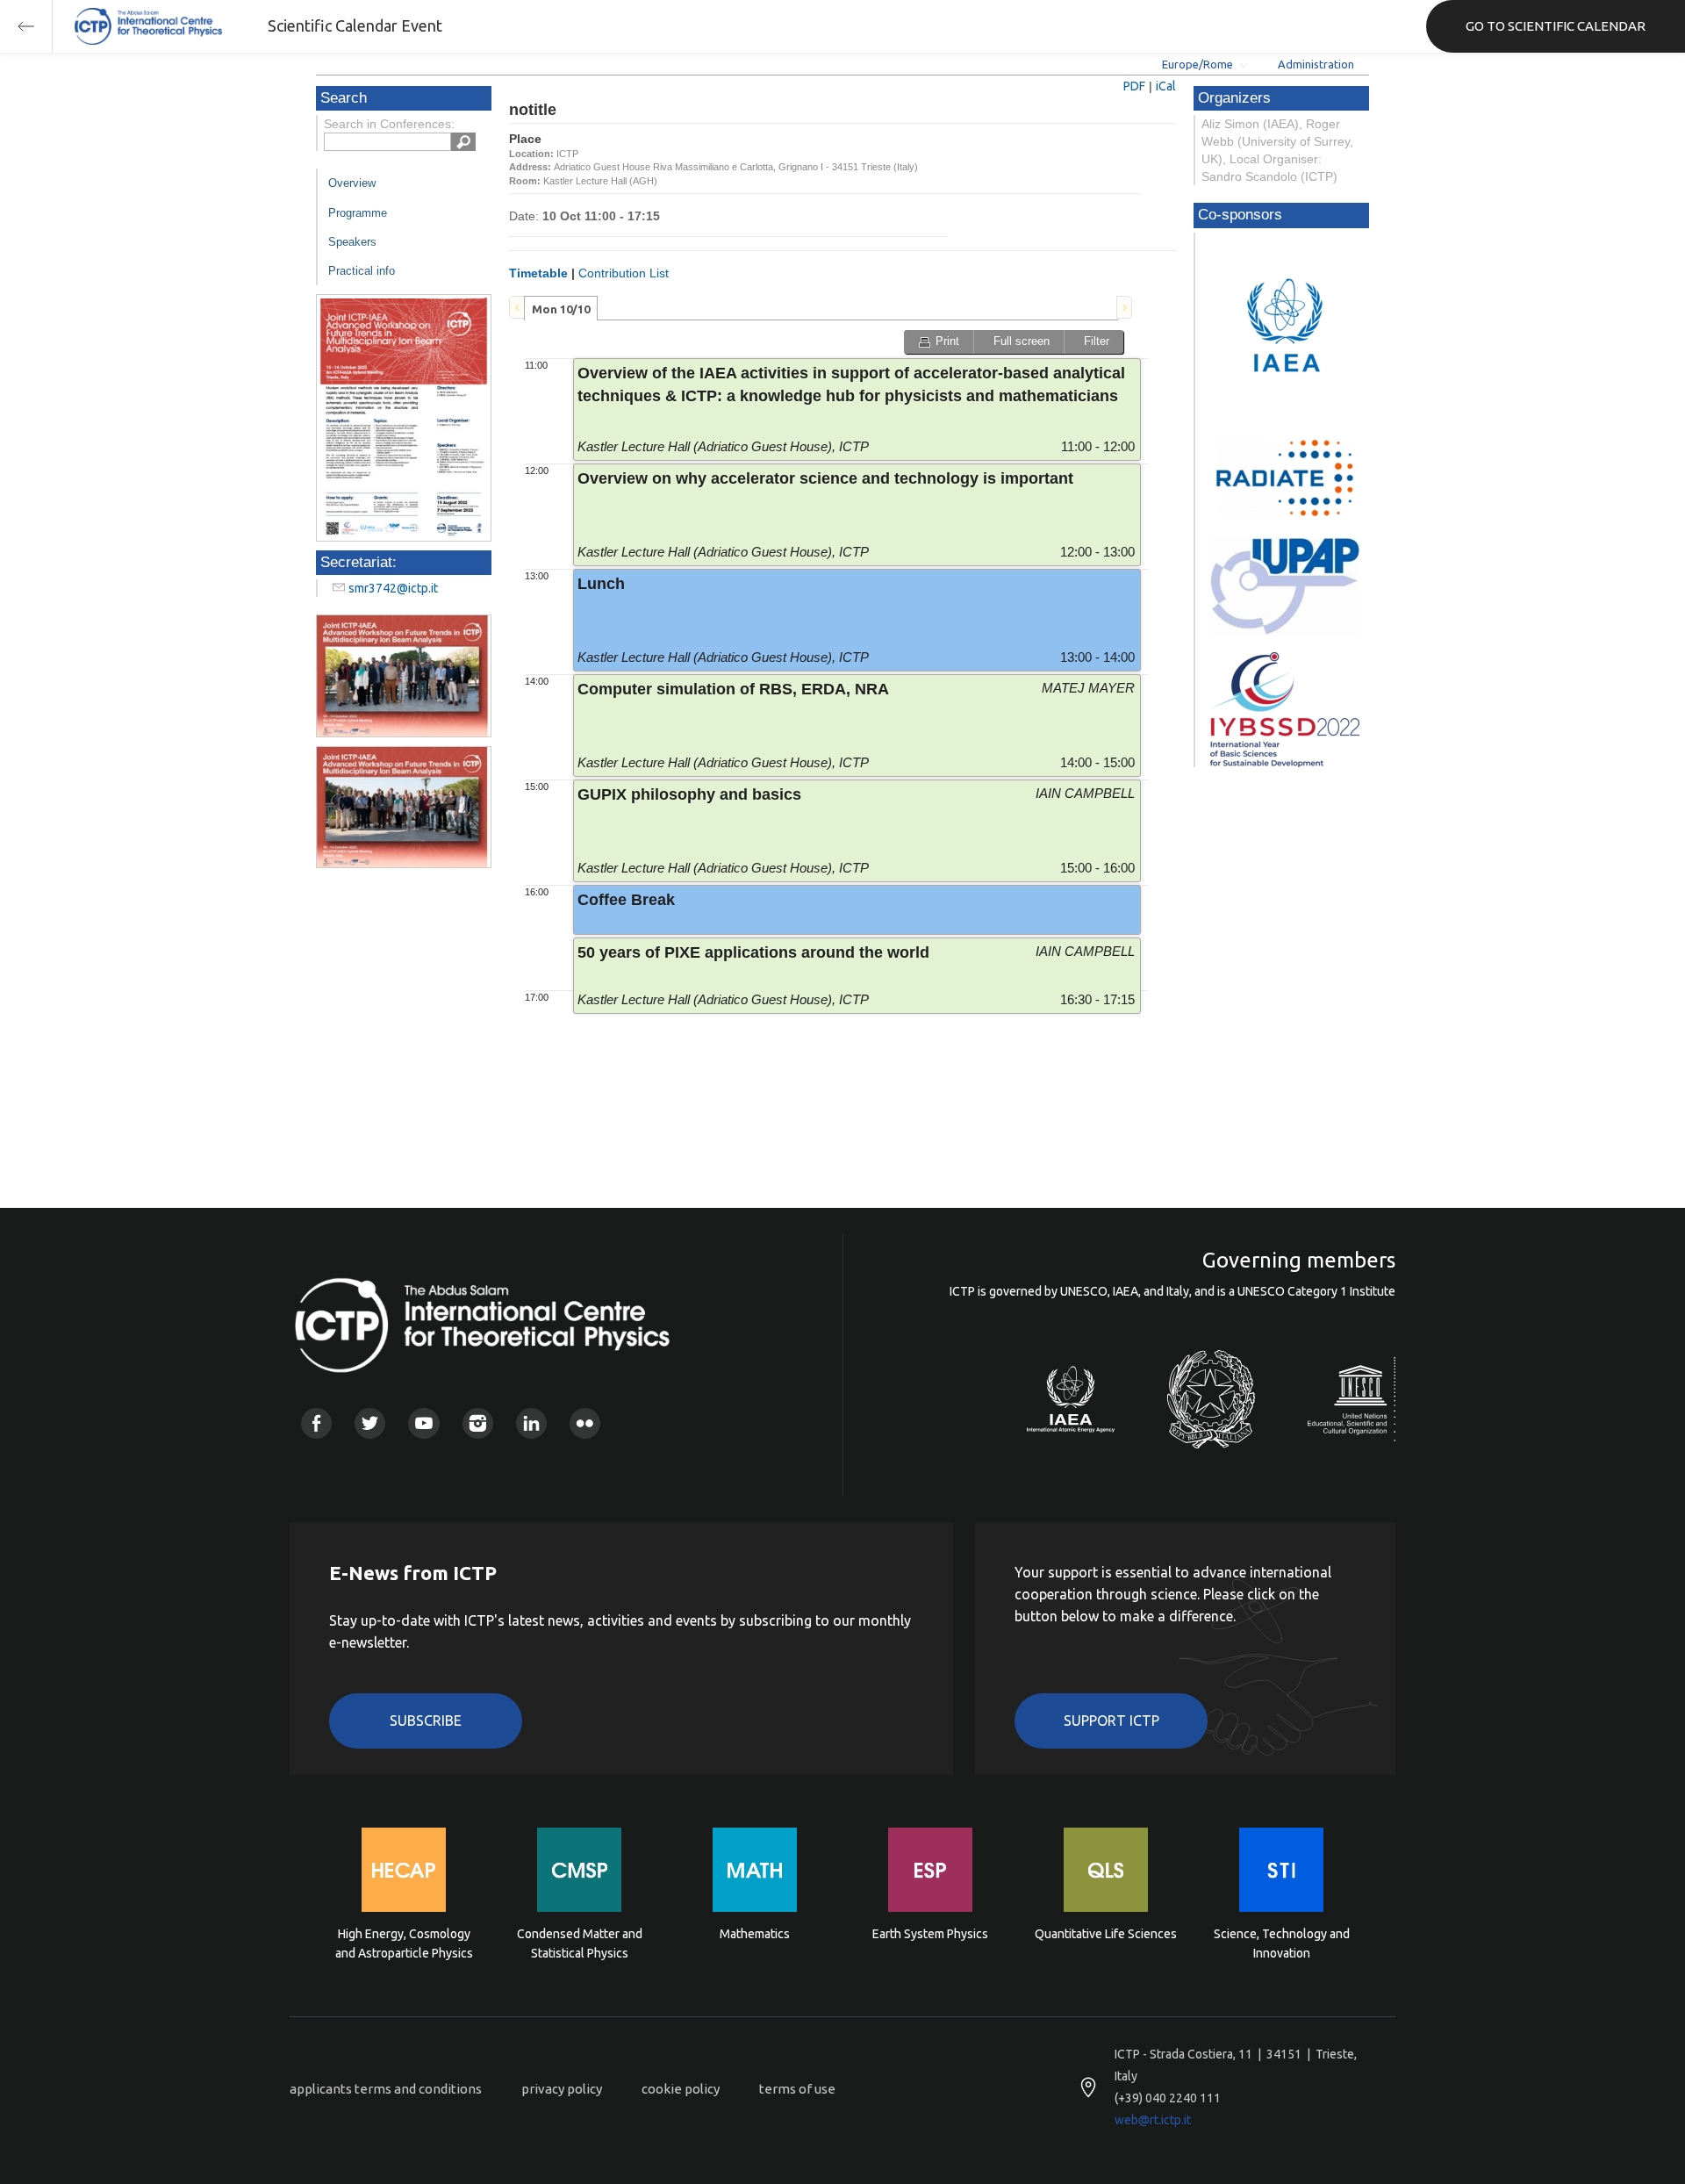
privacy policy (562, 2089)
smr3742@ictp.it (393, 588)
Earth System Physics (930, 1934)
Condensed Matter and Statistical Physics (580, 1943)
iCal (1166, 86)
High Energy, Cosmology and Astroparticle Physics (404, 1943)
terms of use (797, 2089)
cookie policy (681, 2089)
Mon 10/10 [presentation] (561, 309)
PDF (1134, 86)
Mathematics (755, 1934)
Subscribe (426, 1721)
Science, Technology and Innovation (1282, 1943)
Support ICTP (1111, 1721)
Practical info (362, 271)
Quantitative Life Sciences (1106, 1934)
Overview (352, 183)
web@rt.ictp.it (1153, 2120)
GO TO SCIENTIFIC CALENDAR (1556, 26)
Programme (358, 213)
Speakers (352, 242)
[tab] (561, 308)
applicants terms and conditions (386, 2089)
